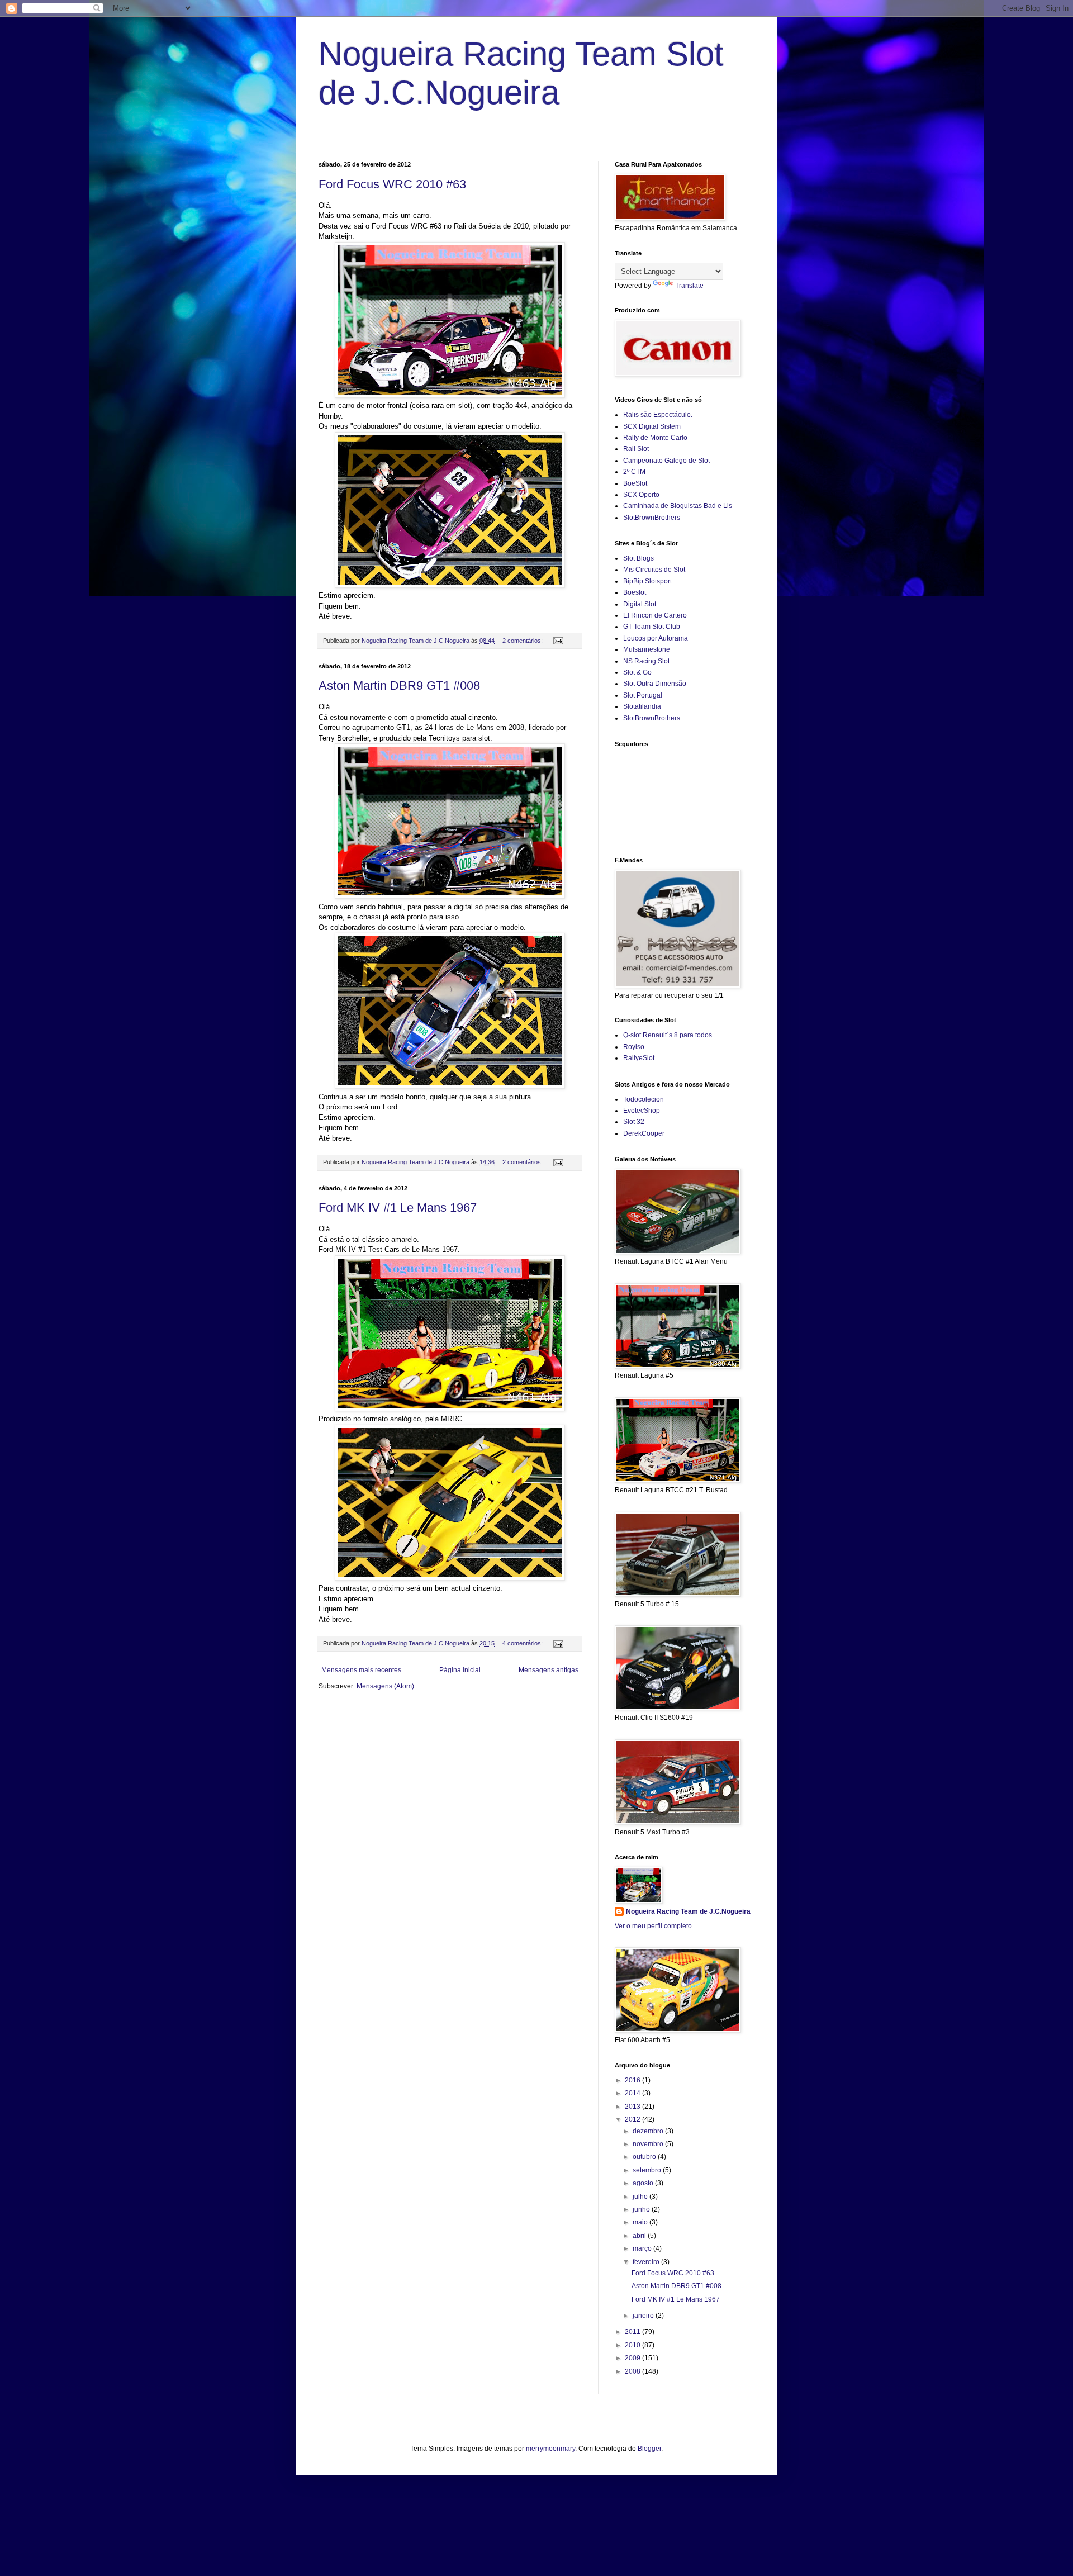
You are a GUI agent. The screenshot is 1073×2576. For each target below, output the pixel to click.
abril (640, 2236)
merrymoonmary (550, 2449)
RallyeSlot (639, 1058)
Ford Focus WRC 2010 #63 (392, 184)
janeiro (644, 2316)
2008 (633, 2371)
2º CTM (634, 472)
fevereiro (647, 2262)
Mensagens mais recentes (361, 1670)
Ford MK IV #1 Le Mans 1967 (398, 1208)
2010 (633, 2345)
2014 (633, 2093)
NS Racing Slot (646, 661)
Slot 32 (634, 1122)
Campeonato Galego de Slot (666, 461)
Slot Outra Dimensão (655, 684)
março (643, 2248)
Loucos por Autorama (656, 638)
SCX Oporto (641, 495)
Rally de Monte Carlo (655, 438)
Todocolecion (644, 1099)
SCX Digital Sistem (652, 426)
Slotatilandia (642, 706)
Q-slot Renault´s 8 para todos (668, 1035)
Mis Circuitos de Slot (654, 570)
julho (641, 2197)
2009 (633, 2358)
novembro (649, 2144)
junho (642, 2209)
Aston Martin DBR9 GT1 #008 (399, 685)
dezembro (649, 2131)
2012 (633, 2119)
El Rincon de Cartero (655, 615)
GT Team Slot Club (652, 627)
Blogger (649, 2449)
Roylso (634, 1047)
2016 (633, 2080)
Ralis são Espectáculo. (658, 415)
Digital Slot (640, 604)
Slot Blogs (638, 558)
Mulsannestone (647, 649)
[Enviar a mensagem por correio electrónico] (558, 641)
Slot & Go (637, 672)
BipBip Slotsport (647, 581)
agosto (644, 2183)
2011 (633, 2332)
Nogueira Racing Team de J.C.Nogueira (688, 1911)
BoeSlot (635, 483)
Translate (689, 286)
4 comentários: (523, 1643)
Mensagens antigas (549, 1670)
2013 (633, 2107)
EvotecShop (642, 1111)
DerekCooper (644, 1133)
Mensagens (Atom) (385, 1686)
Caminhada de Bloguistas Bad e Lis (678, 506)
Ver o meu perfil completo (653, 1926)
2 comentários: (523, 641)
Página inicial (460, 1670)
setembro (648, 2170)
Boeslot (635, 592)
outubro (645, 2157)
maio (641, 2222)
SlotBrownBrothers (652, 518)
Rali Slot (636, 449)
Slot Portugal (643, 695)
